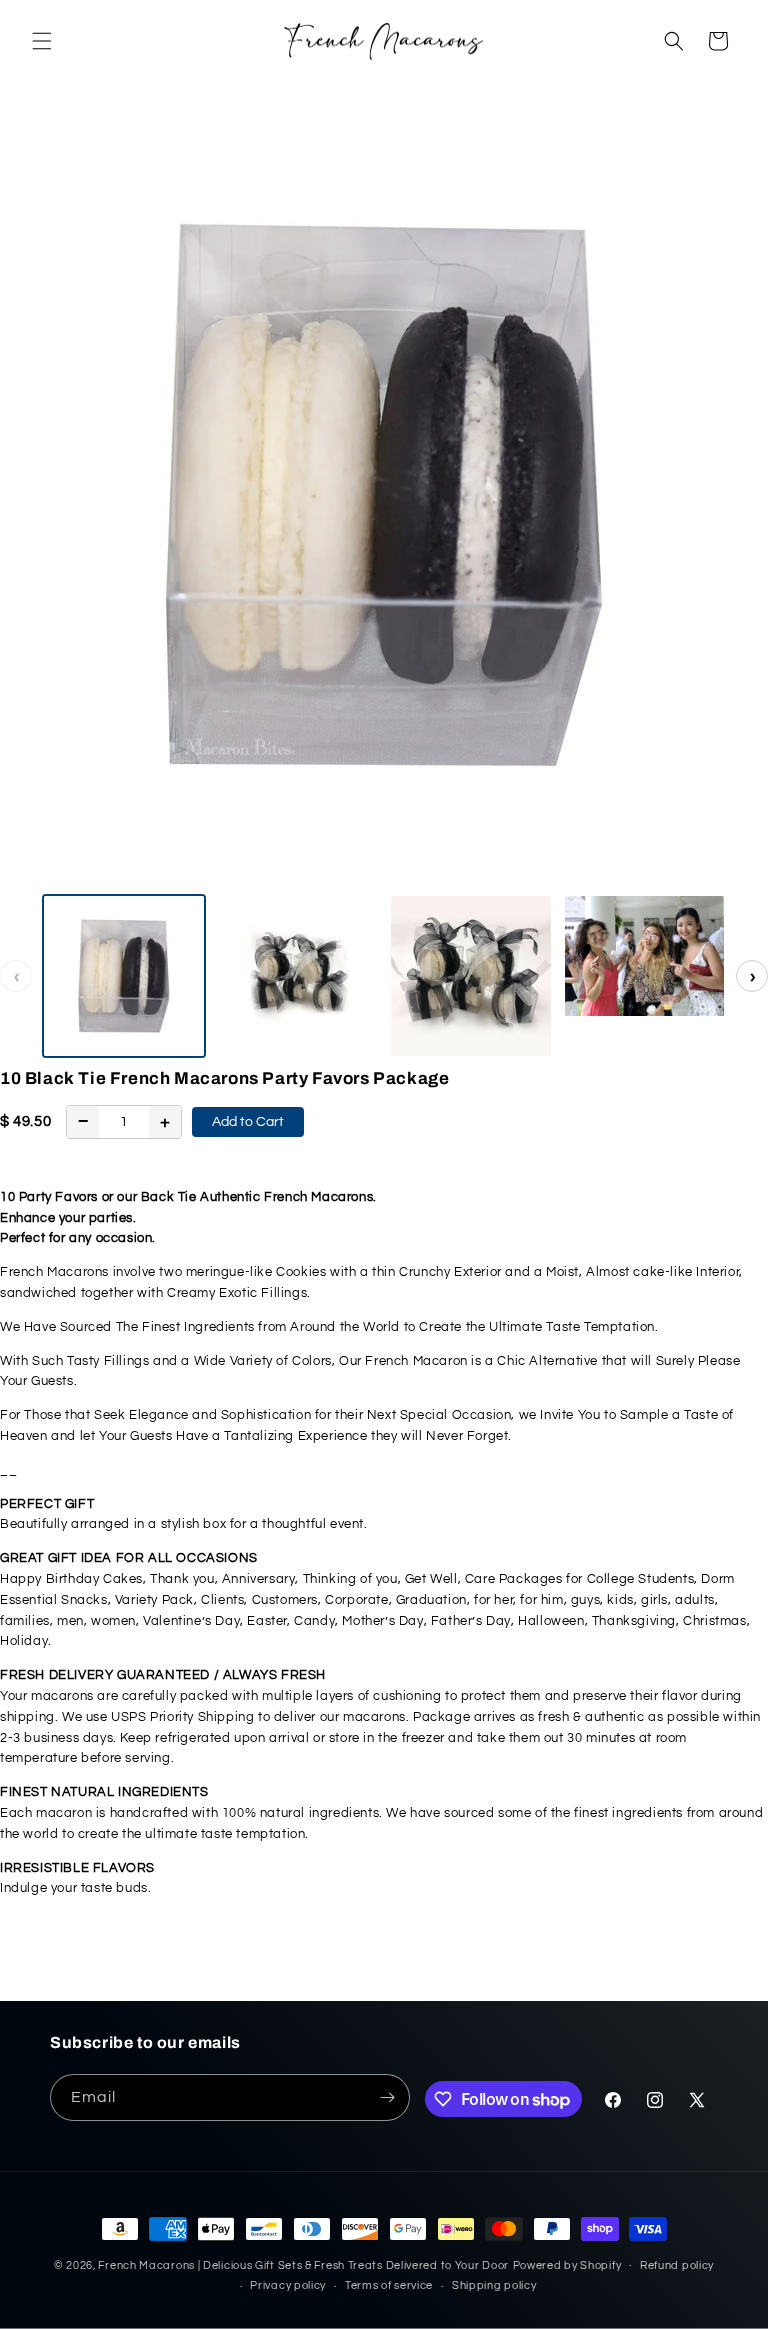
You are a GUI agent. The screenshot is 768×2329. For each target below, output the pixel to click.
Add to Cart (248, 1122)
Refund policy (677, 2265)
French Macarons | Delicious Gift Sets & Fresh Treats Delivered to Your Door (303, 2265)
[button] (42, 41)
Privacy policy (288, 2285)
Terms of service (389, 2285)
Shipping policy (494, 2285)
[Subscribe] (387, 2097)
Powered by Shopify (567, 2265)
